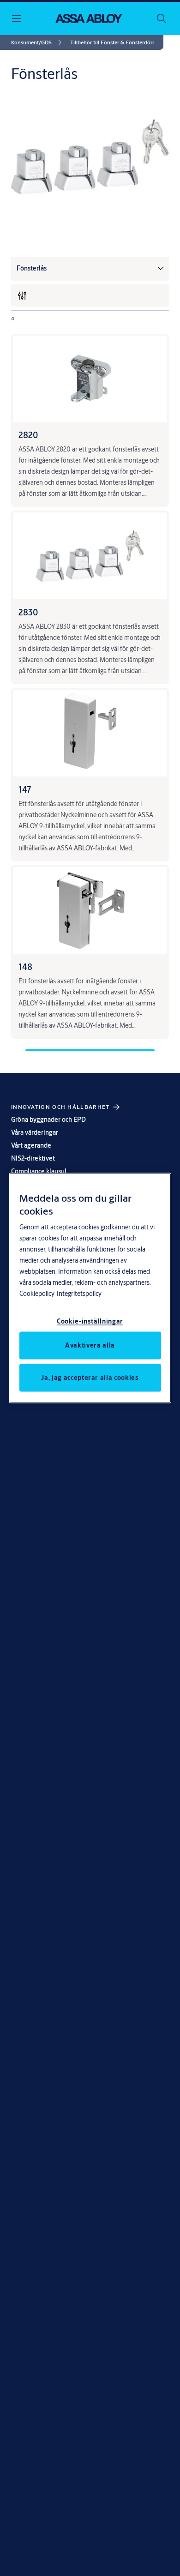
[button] (112, 42)
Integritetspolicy (79, 1293)
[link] (38, 42)
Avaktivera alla (90, 1345)
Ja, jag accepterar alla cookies (90, 1377)
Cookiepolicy (37, 1293)
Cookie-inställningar (90, 1321)
